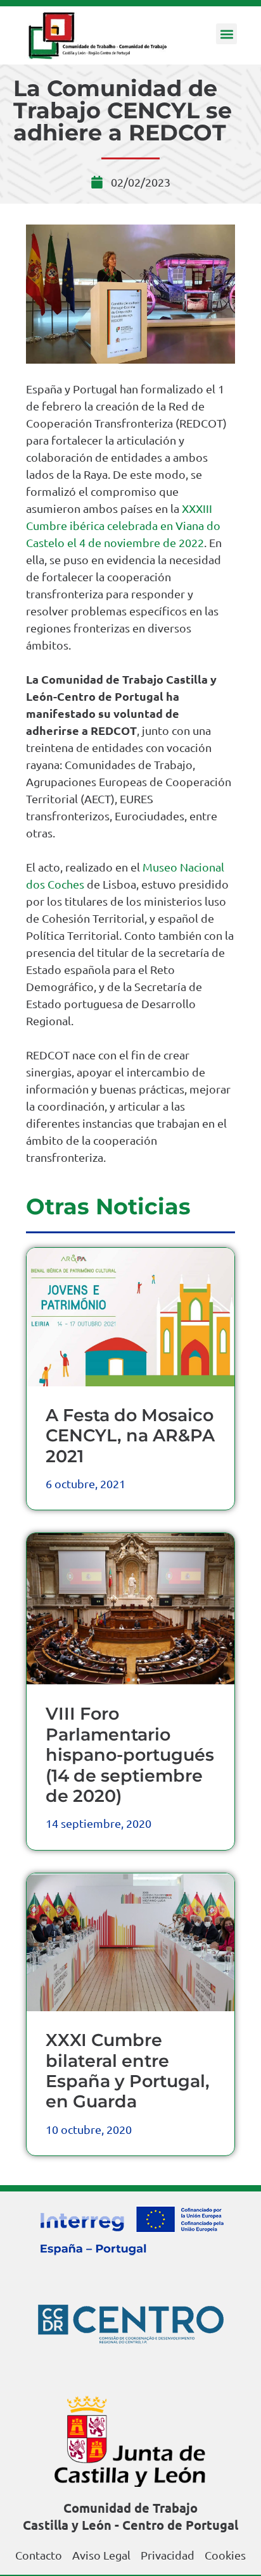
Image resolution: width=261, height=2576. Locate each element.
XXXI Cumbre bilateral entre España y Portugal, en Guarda (128, 2071)
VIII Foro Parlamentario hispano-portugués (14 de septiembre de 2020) (130, 1755)
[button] (226, 34)
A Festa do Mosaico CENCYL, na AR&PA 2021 (130, 1436)
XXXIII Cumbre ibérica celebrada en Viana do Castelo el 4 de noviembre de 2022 (123, 525)
